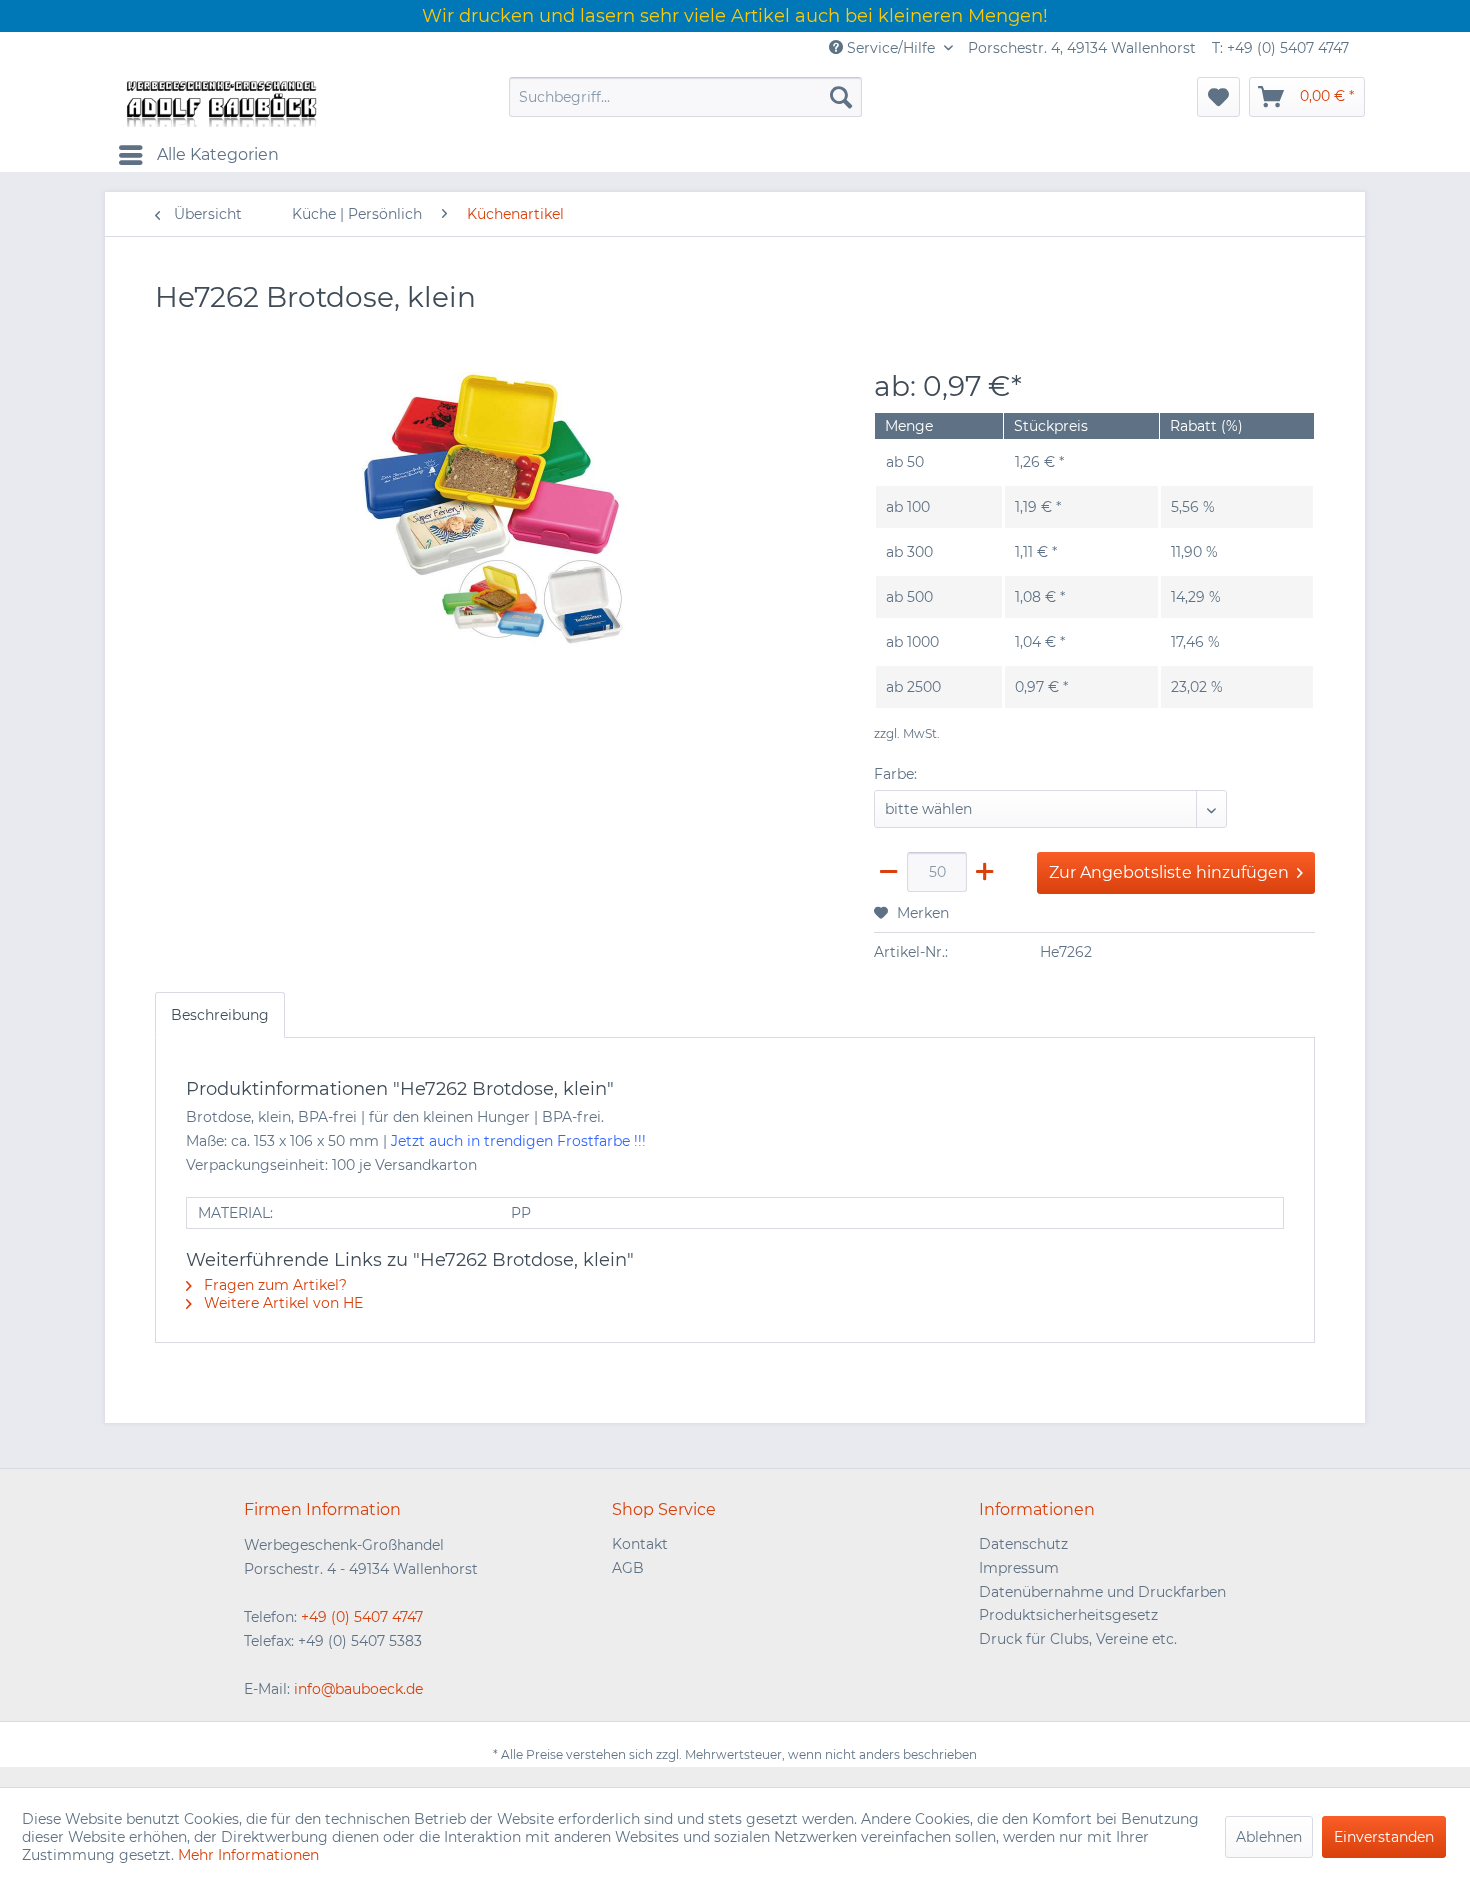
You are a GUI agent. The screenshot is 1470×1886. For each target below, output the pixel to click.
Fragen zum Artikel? (273, 1285)
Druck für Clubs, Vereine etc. (1078, 1639)
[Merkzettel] (1218, 97)
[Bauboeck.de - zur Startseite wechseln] (220, 102)
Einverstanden (1384, 1837)
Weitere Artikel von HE (281, 1303)
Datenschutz (1023, 1544)
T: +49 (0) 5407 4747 (1280, 48)
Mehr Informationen (248, 1855)
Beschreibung (220, 1015)
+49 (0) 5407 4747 (362, 1617)
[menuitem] (685, 97)
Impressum (1019, 1568)
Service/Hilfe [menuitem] (891, 48)
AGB (628, 1568)
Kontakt (640, 1544)
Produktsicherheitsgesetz (1068, 1615)
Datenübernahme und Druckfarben (1102, 1592)
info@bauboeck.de (358, 1689)
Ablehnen (1269, 1837)
